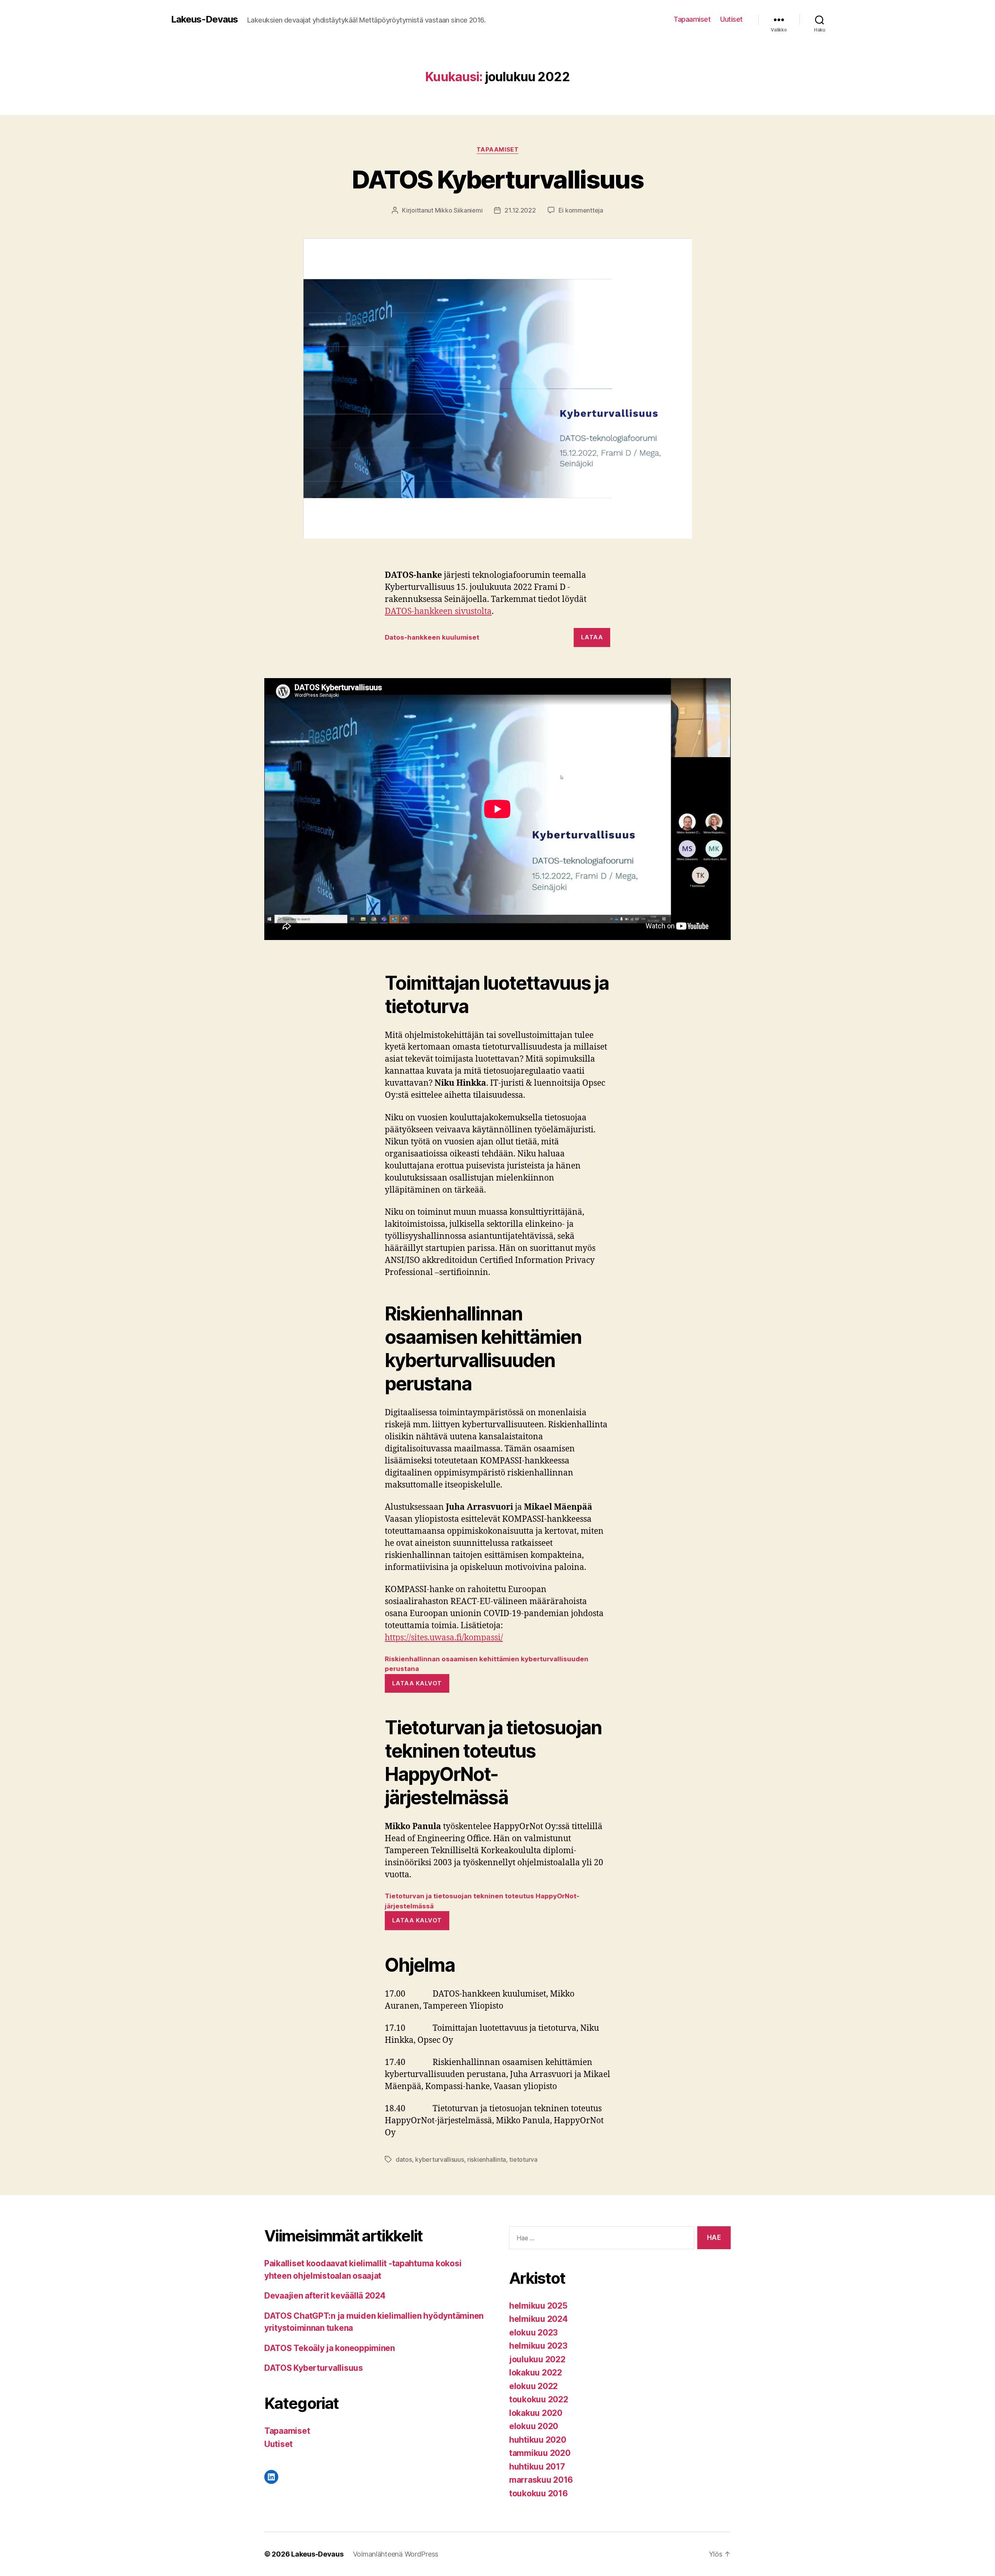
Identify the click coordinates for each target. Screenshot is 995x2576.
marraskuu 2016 (541, 2480)
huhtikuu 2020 (538, 2440)
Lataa (592, 637)
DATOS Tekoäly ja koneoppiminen (330, 2348)
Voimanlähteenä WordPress (396, 2554)
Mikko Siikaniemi (459, 210)
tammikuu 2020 (540, 2453)
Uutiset (731, 19)
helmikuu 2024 (539, 2319)
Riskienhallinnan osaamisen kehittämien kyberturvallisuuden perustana (487, 1664)
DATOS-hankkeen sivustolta (438, 611)
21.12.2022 (520, 210)
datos (404, 2159)
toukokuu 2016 (539, 2493)
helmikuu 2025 (538, 2306)
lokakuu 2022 (536, 2373)
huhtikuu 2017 (537, 2467)
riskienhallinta (487, 2159)
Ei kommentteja (581, 210)
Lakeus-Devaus (204, 19)
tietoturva (523, 2159)
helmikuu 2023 (538, 2346)
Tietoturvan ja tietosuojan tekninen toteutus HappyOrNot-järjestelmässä (482, 1901)
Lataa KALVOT (417, 1683)
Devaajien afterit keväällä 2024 (325, 2296)
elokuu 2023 (533, 2333)
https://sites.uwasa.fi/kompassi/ (444, 1638)
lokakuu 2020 (536, 2413)
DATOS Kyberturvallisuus (497, 179)
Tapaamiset (692, 19)
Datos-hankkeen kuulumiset (432, 637)
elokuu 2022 (533, 2386)
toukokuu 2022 (539, 2399)
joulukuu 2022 (537, 2359)
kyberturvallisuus (439, 2159)
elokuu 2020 (534, 2426)
